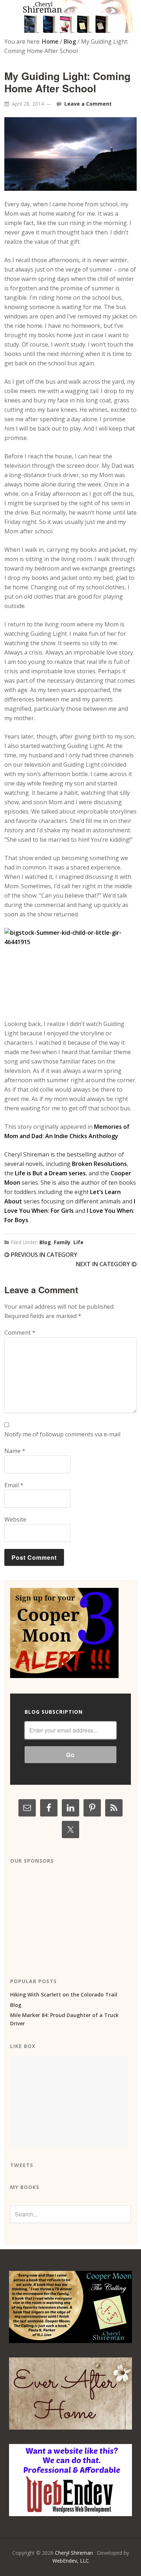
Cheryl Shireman (74, 2553)
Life (78, 1242)
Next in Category (104, 1264)
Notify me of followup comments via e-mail (62, 1434)
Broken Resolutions (99, 1164)
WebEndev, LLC (71, 2561)
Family (62, 1242)
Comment (20, 1333)
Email (14, 1485)
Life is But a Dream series (50, 1173)
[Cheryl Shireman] (70, 28)
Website (15, 1519)
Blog (45, 1242)
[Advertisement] (64, 1915)
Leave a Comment (88, 104)
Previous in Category (43, 1255)
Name (15, 1451)
